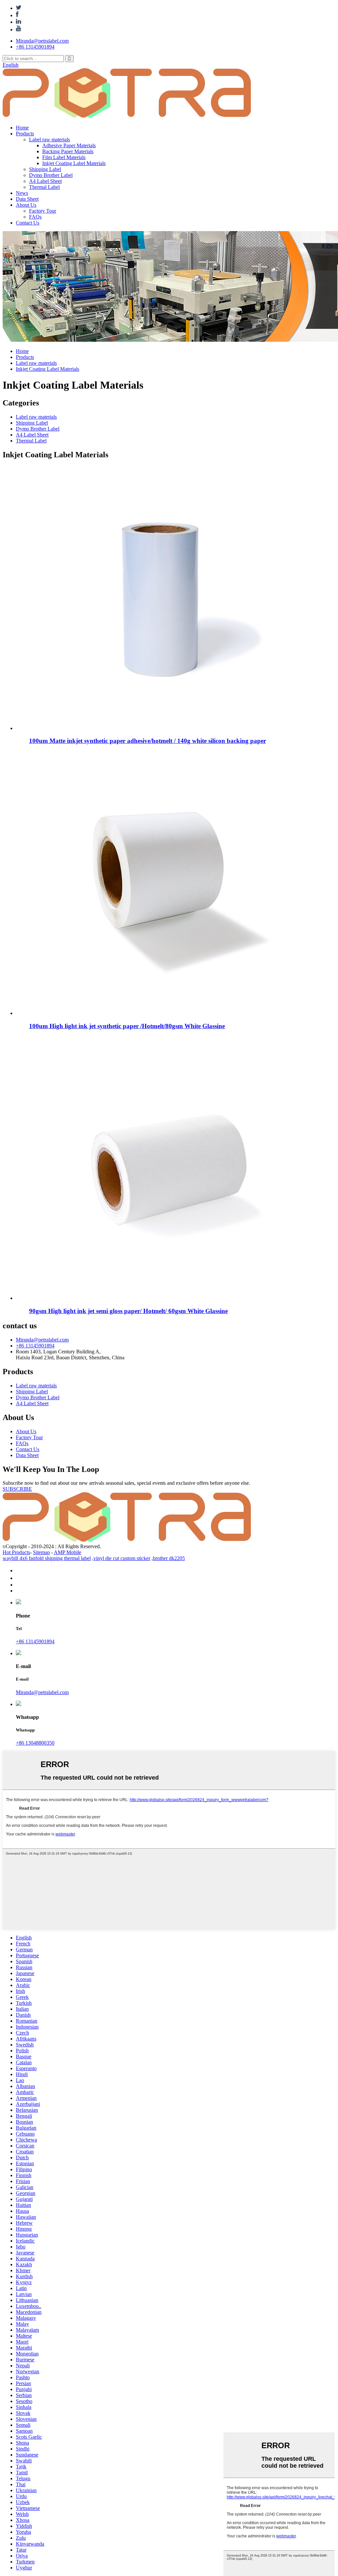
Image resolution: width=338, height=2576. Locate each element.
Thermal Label (44, 187)
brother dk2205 (169, 1558)
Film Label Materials (64, 157)
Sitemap (41, 1552)
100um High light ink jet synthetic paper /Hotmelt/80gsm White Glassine (127, 1026)
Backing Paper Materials (68, 151)
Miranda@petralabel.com (42, 41)
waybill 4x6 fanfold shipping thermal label (47, 1558)
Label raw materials (50, 139)
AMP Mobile (68, 1552)
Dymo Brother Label (51, 175)
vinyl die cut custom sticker (122, 1558)
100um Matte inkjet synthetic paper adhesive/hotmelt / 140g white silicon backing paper (148, 741)
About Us (26, 205)
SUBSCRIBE (17, 1489)
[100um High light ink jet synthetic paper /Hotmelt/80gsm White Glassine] (161, 1013)
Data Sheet (27, 199)
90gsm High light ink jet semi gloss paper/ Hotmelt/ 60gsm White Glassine (128, 1311)
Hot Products (16, 1552)
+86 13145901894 (35, 47)
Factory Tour (43, 211)
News (22, 193)
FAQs (35, 217)
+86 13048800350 (35, 1743)
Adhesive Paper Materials (69, 145)
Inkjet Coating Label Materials (74, 163)
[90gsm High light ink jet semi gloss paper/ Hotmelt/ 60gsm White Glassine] (161, 1298)
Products (25, 134)
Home (22, 128)
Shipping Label (45, 169)
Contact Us (28, 223)
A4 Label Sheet (45, 181)
